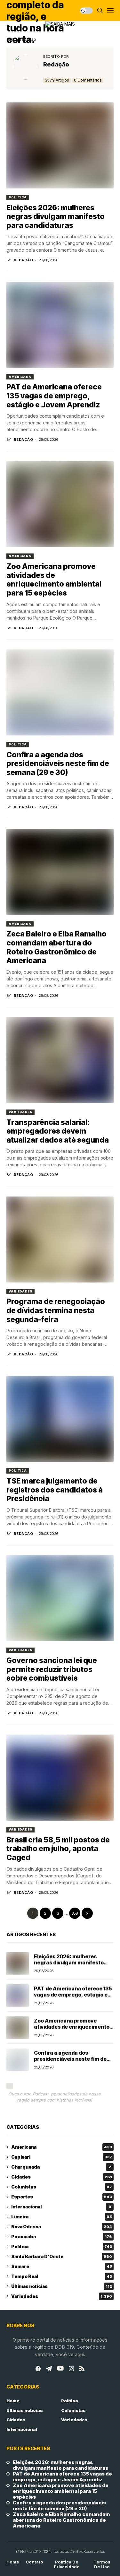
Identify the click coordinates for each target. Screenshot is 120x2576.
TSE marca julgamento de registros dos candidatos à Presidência (55, 1490)
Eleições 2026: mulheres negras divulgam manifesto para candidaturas (56, 217)
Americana (20, 377)
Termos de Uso (102, 2565)
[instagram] (71, 2369)
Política (18, 197)
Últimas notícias (62, 2286)
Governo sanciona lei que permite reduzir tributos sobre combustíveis (52, 1669)
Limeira (62, 2217)
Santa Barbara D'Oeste (62, 2256)
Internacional (61, 2207)
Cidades (62, 2177)
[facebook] (38, 2369)
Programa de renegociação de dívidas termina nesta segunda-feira (56, 1310)
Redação (56, 64)
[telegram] (49, 2369)
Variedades (20, 1112)
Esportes (62, 2197)
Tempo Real (62, 2276)
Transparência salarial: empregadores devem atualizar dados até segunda (58, 1131)
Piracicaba (62, 2237)
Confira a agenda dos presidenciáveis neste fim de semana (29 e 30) (58, 764)
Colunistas (62, 2187)
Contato (34, 2562)
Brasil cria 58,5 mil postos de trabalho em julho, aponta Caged (58, 1849)
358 (75, 1913)
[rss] (82, 2369)
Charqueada (61, 2167)
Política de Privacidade (67, 2565)
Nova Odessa (62, 2227)
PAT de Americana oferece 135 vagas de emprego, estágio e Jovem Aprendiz (54, 396)
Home (13, 2401)
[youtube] (60, 2369)
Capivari (62, 2157)
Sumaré (62, 2266)
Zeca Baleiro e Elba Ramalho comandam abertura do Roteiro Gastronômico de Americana (56, 947)
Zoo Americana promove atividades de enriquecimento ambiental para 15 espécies (54, 580)
